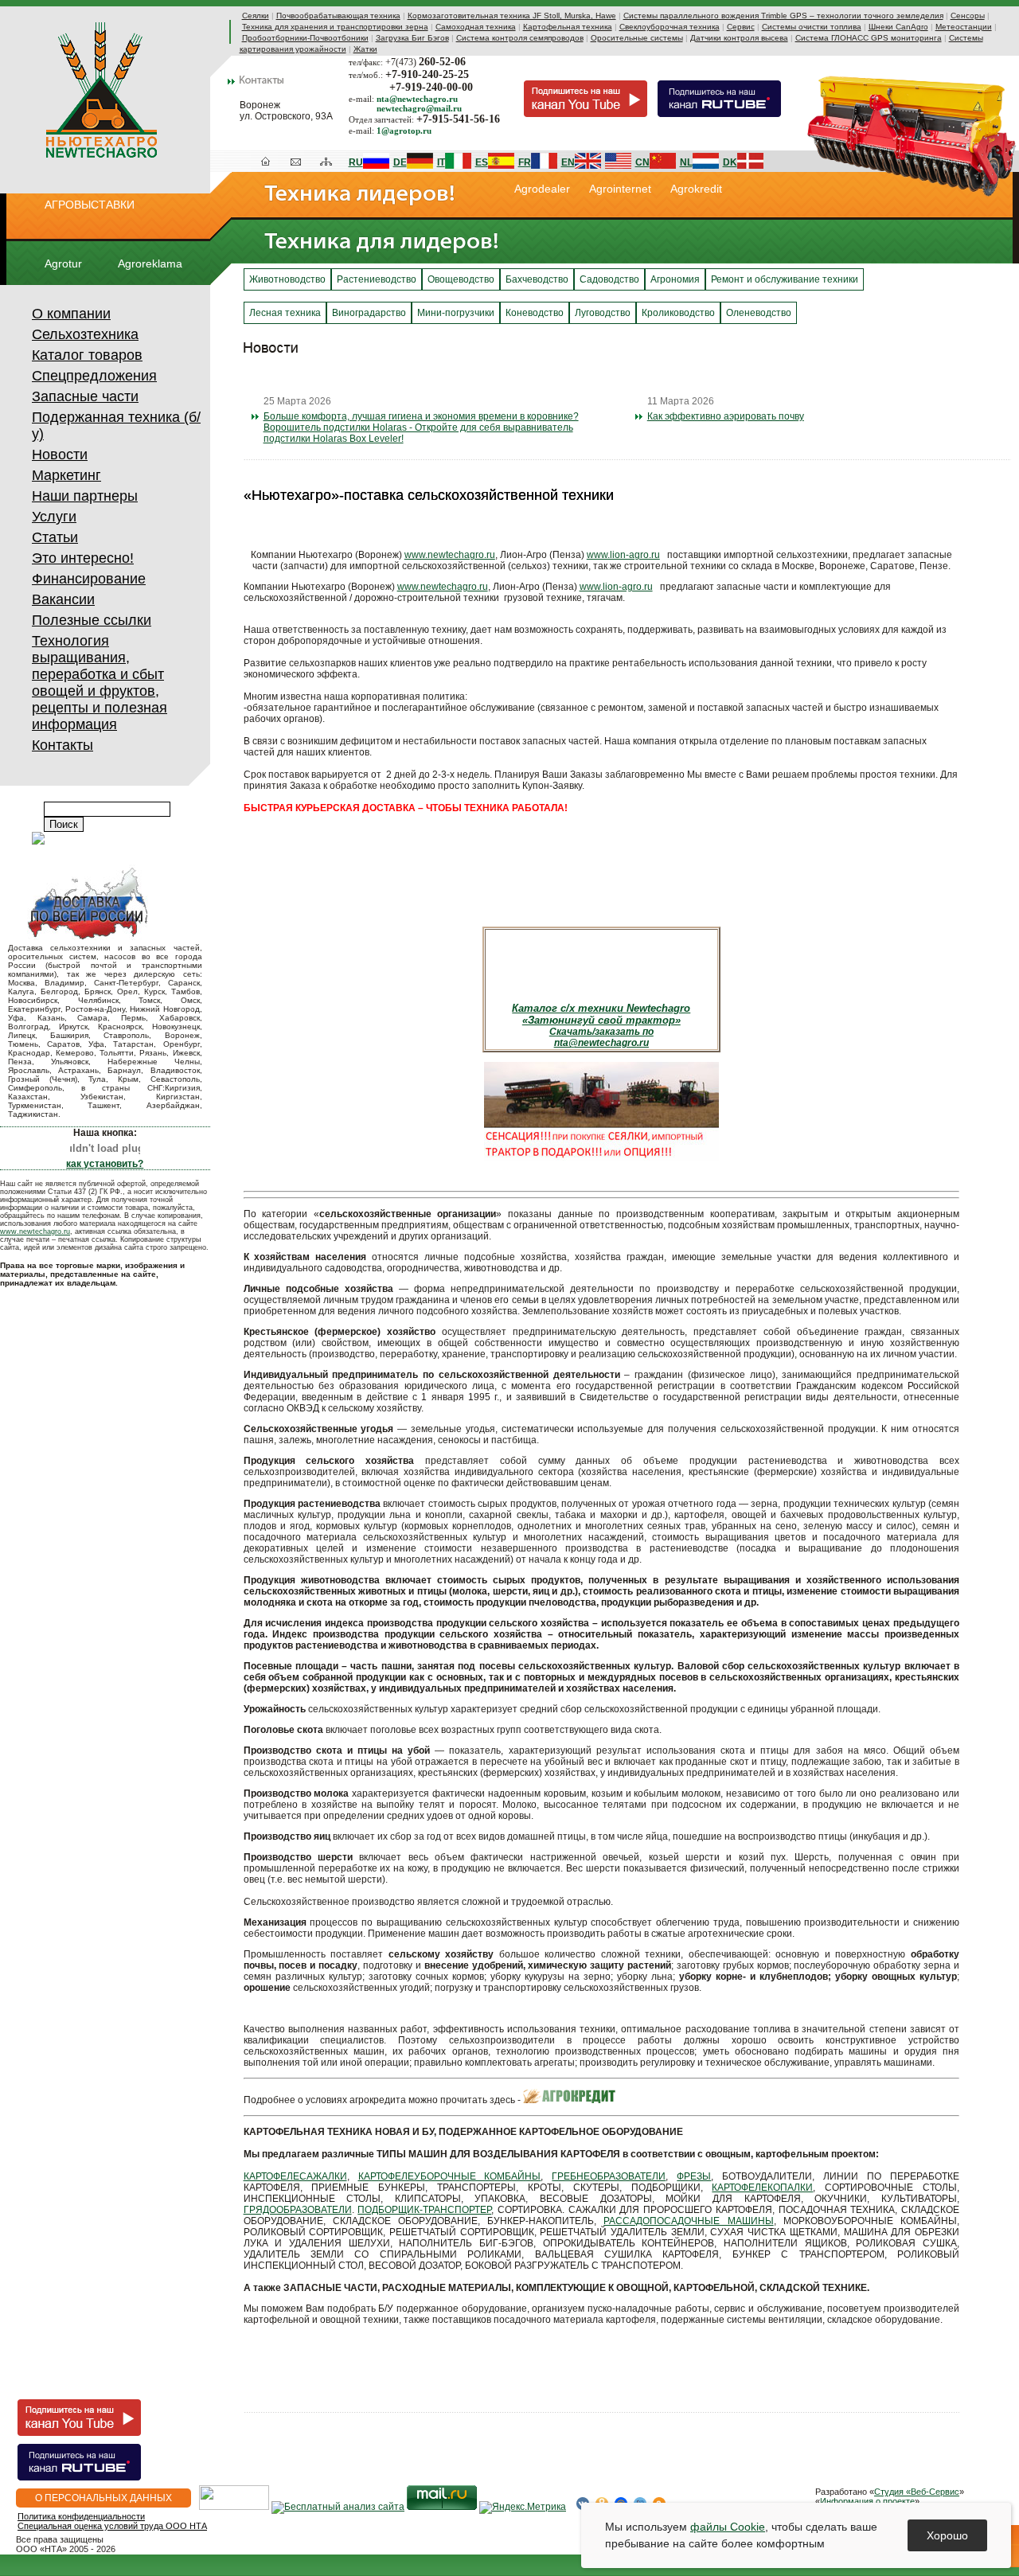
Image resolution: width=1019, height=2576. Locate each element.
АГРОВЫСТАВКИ (90, 205)
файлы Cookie (728, 2527)
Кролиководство (678, 313)
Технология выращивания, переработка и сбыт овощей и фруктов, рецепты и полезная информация (100, 683)
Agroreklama (150, 263)
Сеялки (256, 16)
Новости (60, 455)
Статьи (55, 537)
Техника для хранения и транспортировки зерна (335, 27)
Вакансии (63, 599)
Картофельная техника (568, 27)
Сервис (741, 27)
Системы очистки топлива (812, 27)
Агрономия (675, 279)
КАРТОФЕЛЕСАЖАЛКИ (295, 2176)
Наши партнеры (85, 496)
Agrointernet (620, 189)
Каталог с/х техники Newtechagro (601, 1008)
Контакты (62, 745)
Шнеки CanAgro (898, 27)
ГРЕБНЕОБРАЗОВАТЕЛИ (609, 2176)
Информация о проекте (867, 2501)
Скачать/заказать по (601, 1032)
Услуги (54, 517)
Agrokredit (696, 189)
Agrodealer (542, 189)
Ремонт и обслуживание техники (785, 279)
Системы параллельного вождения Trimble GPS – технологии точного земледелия (783, 16)
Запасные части (85, 396)
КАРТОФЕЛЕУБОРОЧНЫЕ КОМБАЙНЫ (450, 2176)
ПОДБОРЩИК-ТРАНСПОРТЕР (424, 2210)
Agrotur (63, 263)
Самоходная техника (476, 27)
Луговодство (603, 313)
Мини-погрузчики (456, 313)
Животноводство (287, 279)
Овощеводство (461, 279)
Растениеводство (377, 279)
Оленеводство (759, 313)
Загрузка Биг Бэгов (412, 38)
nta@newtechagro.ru (601, 1043)
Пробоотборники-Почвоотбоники (305, 38)
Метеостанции (964, 27)
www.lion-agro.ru (623, 555)
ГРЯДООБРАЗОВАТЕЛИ (298, 2210)
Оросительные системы (637, 38)
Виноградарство (369, 313)
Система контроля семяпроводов (520, 38)
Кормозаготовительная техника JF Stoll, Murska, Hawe (512, 16)
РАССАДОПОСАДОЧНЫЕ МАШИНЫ (688, 2221)
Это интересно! (83, 558)
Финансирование (89, 579)
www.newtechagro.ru (35, 1231)
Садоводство (609, 279)
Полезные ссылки (92, 620)
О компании (71, 314)
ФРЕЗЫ (694, 2176)
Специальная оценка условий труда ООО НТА (112, 2526)
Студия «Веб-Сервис (917, 2492)
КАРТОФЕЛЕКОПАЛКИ (762, 2188)
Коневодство (535, 313)
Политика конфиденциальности (81, 2516)
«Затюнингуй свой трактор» (601, 1020)
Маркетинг (66, 475)
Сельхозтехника (85, 334)
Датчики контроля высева (739, 38)
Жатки (365, 49)
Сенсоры (968, 16)
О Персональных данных (103, 2498)
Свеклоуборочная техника (670, 27)
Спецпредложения (94, 376)
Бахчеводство (537, 279)
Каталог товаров (87, 355)
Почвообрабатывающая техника (338, 16)
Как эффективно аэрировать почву (726, 416)
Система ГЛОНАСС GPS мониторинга (869, 38)
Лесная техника (285, 313)
